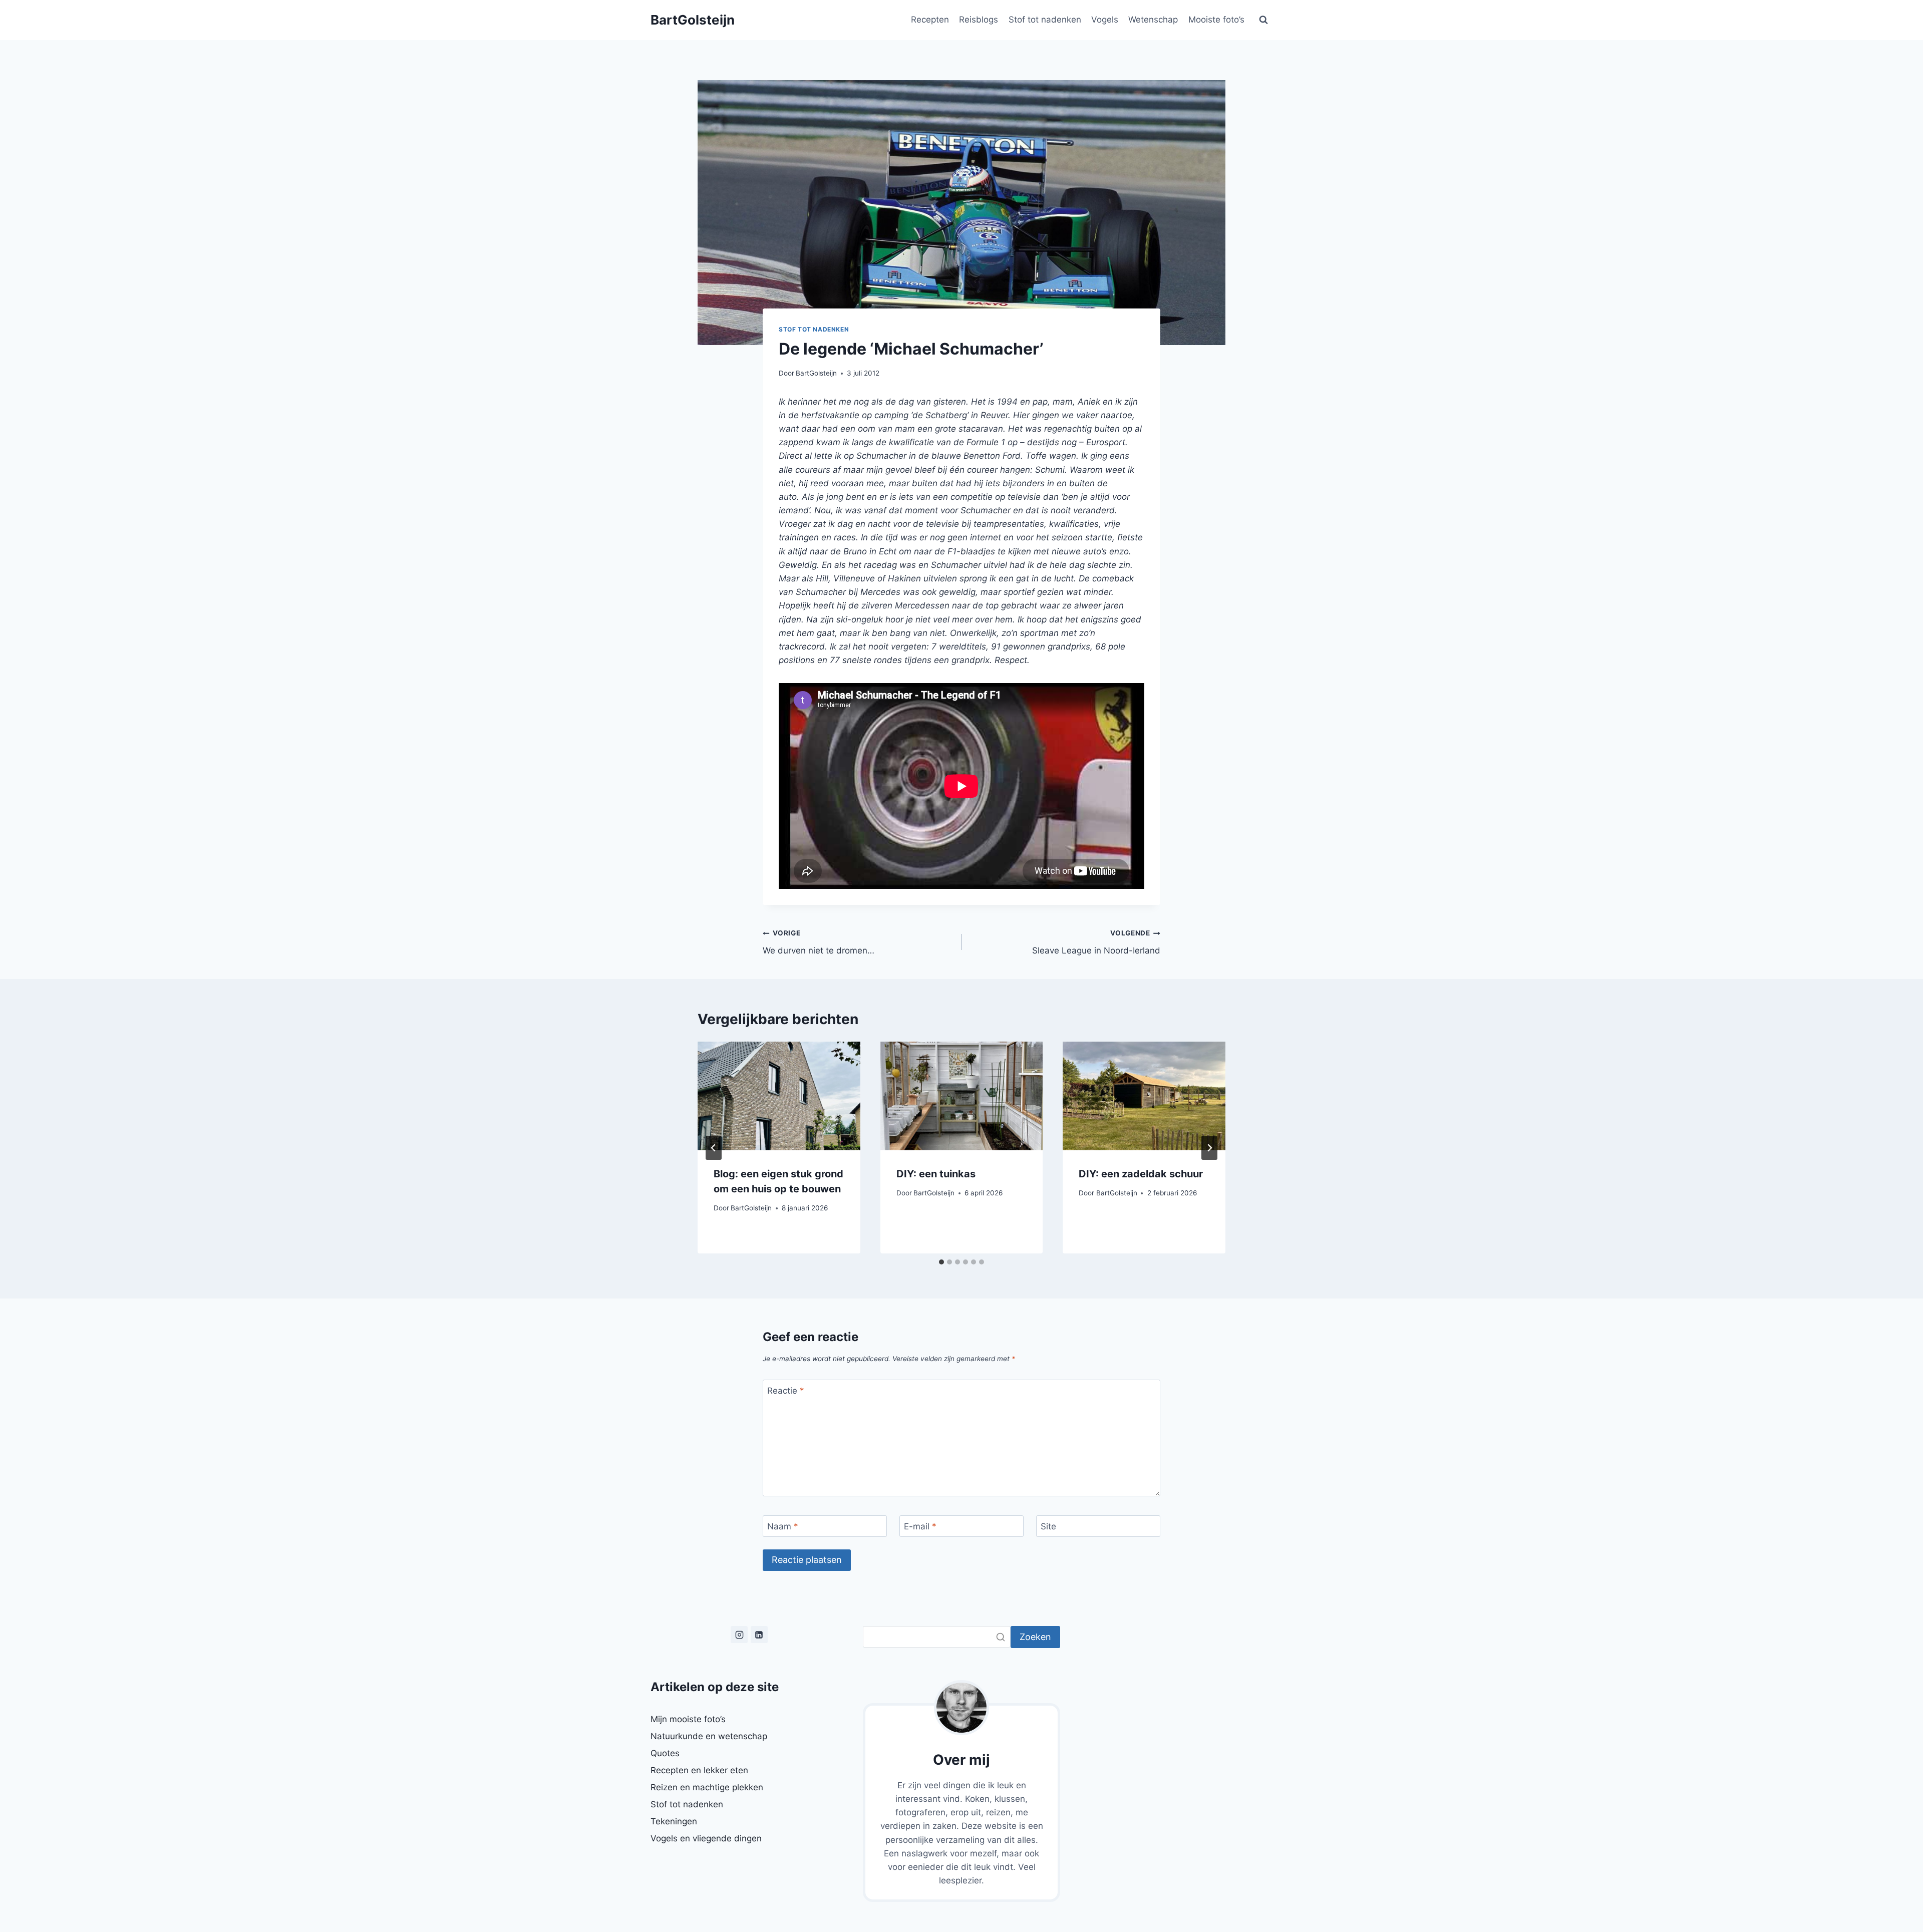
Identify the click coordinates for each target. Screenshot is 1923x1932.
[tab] (941, 1262)
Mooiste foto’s (1216, 20)
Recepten (930, 20)
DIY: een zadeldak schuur (1141, 1174)
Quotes (665, 1753)
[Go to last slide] (714, 1148)
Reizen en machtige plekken (707, 1787)
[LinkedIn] (759, 1635)
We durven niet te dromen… (819, 942)
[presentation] (779, 1096)
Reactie (786, 1391)
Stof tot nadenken (1045, 20)
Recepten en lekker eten (699, 1770)
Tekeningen (674, 1821)
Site (1048, 1526)
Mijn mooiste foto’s (688, 1719)
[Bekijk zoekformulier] (1263, 20)
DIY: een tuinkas (936, 1174)
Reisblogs (979, 20)
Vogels (1105, 20)
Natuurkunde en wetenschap (709, 1736)
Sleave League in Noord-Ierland (1096, 942)
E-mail (920, 1526)
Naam (783, 1526)
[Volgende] (1209, 1148)
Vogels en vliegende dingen (706, 1838)
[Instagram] (739, 1635)
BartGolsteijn (816, 373)
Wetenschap (1153, 20)
